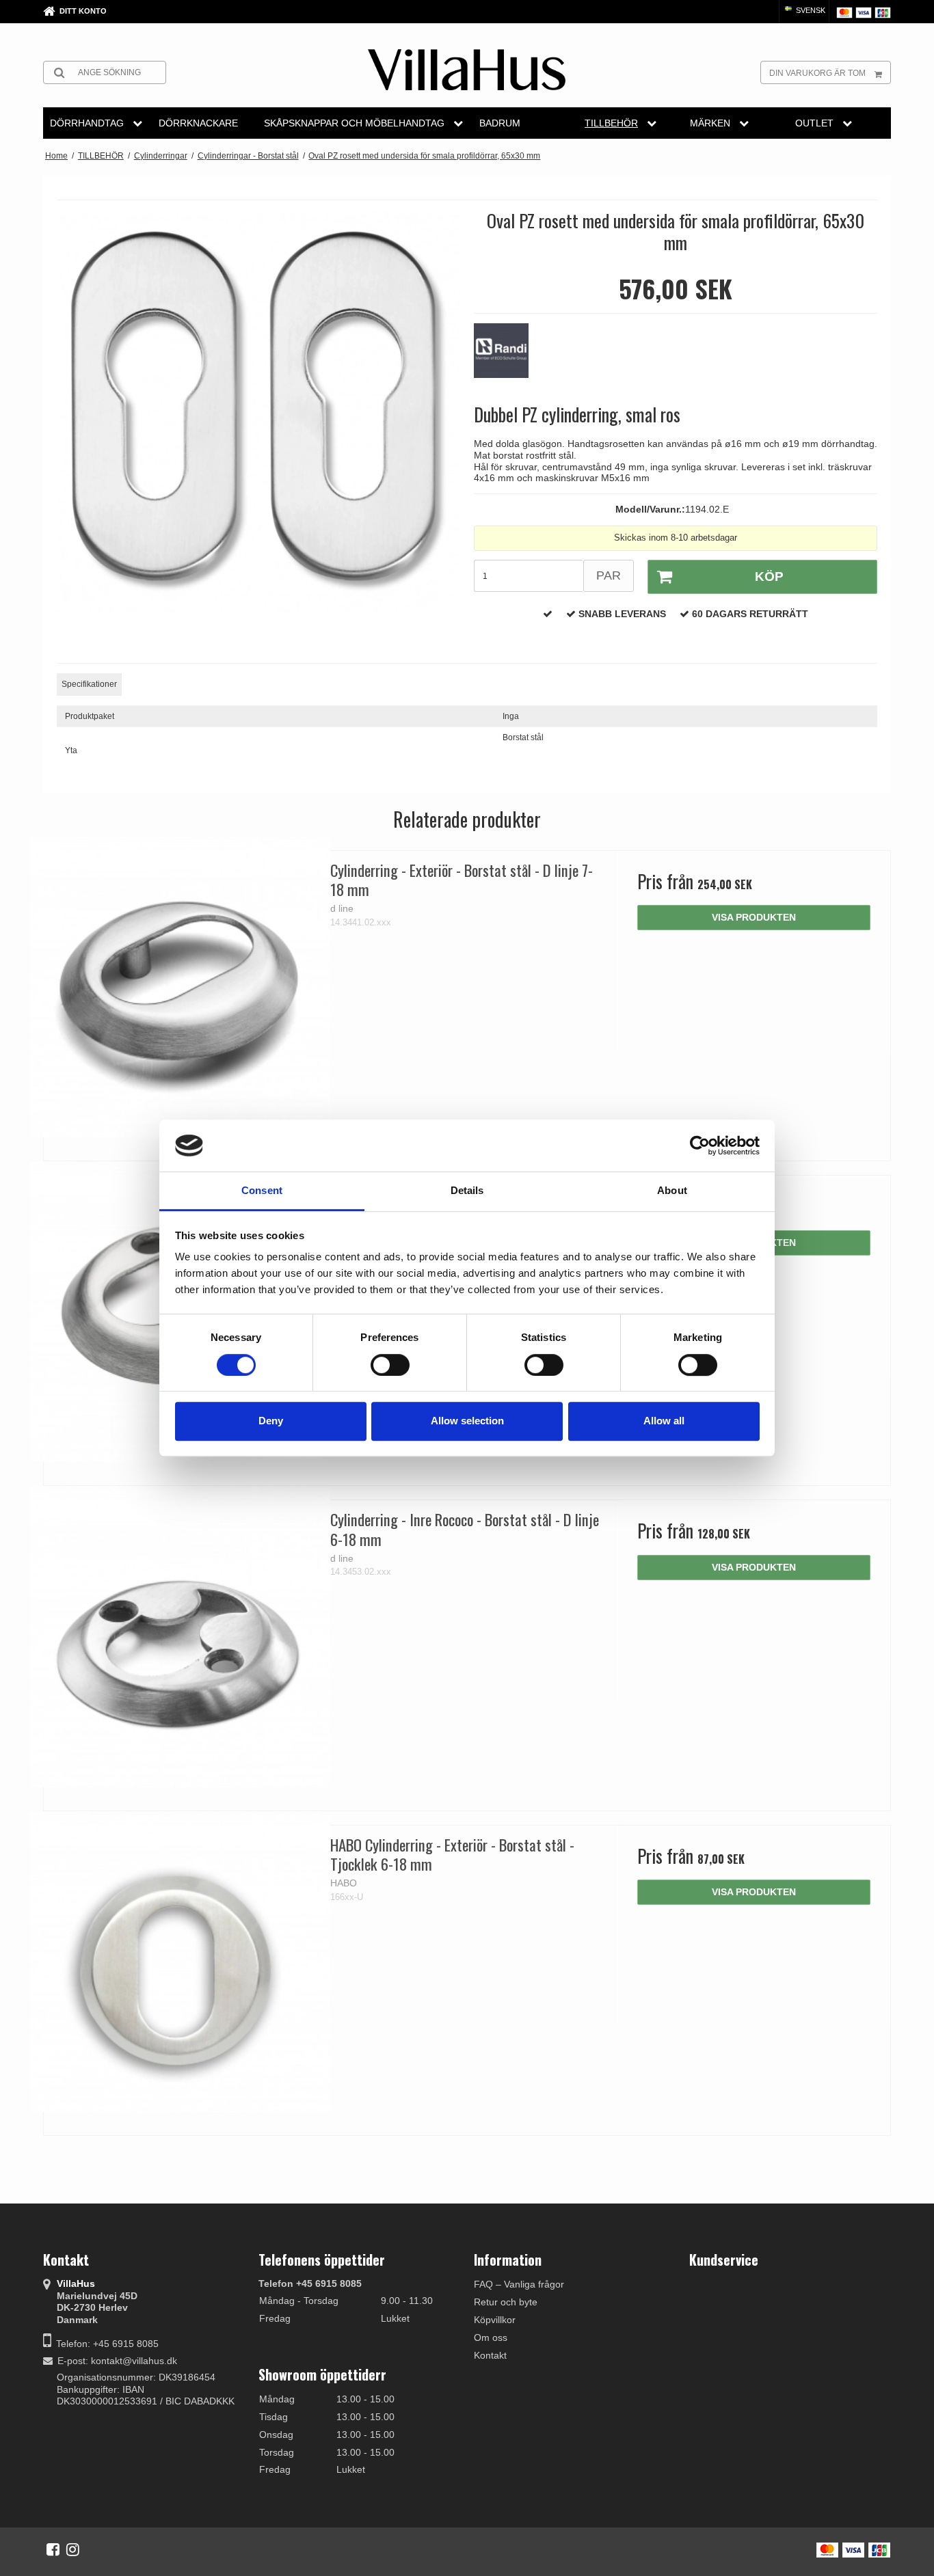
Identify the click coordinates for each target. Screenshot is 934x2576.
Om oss (491, 2337)
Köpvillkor (495, 2320)
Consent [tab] (262, 1191)
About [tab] (672, 1191)
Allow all (664, 1421)
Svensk (810, 10)
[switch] (390, 1365)
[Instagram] (73, 2549)
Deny (271, 1421)
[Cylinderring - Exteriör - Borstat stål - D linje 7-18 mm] (180, 987)
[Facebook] (53, 2549)
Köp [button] (769, 577)
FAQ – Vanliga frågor (519, 2284)
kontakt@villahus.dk (134, 2361)
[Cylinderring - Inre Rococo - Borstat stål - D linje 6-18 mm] (180, 1637)
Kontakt (490, 2355)
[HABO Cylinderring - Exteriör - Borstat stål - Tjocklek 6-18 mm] (180, 1962)
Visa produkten (754, 917)
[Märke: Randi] (508, 357)
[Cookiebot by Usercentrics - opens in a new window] (700, 1145)
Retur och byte (506, 2302)
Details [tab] (467, 1191)
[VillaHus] (467, 70)
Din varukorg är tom (817, 73)
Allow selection (467, 1421)
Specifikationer (89, 684)
